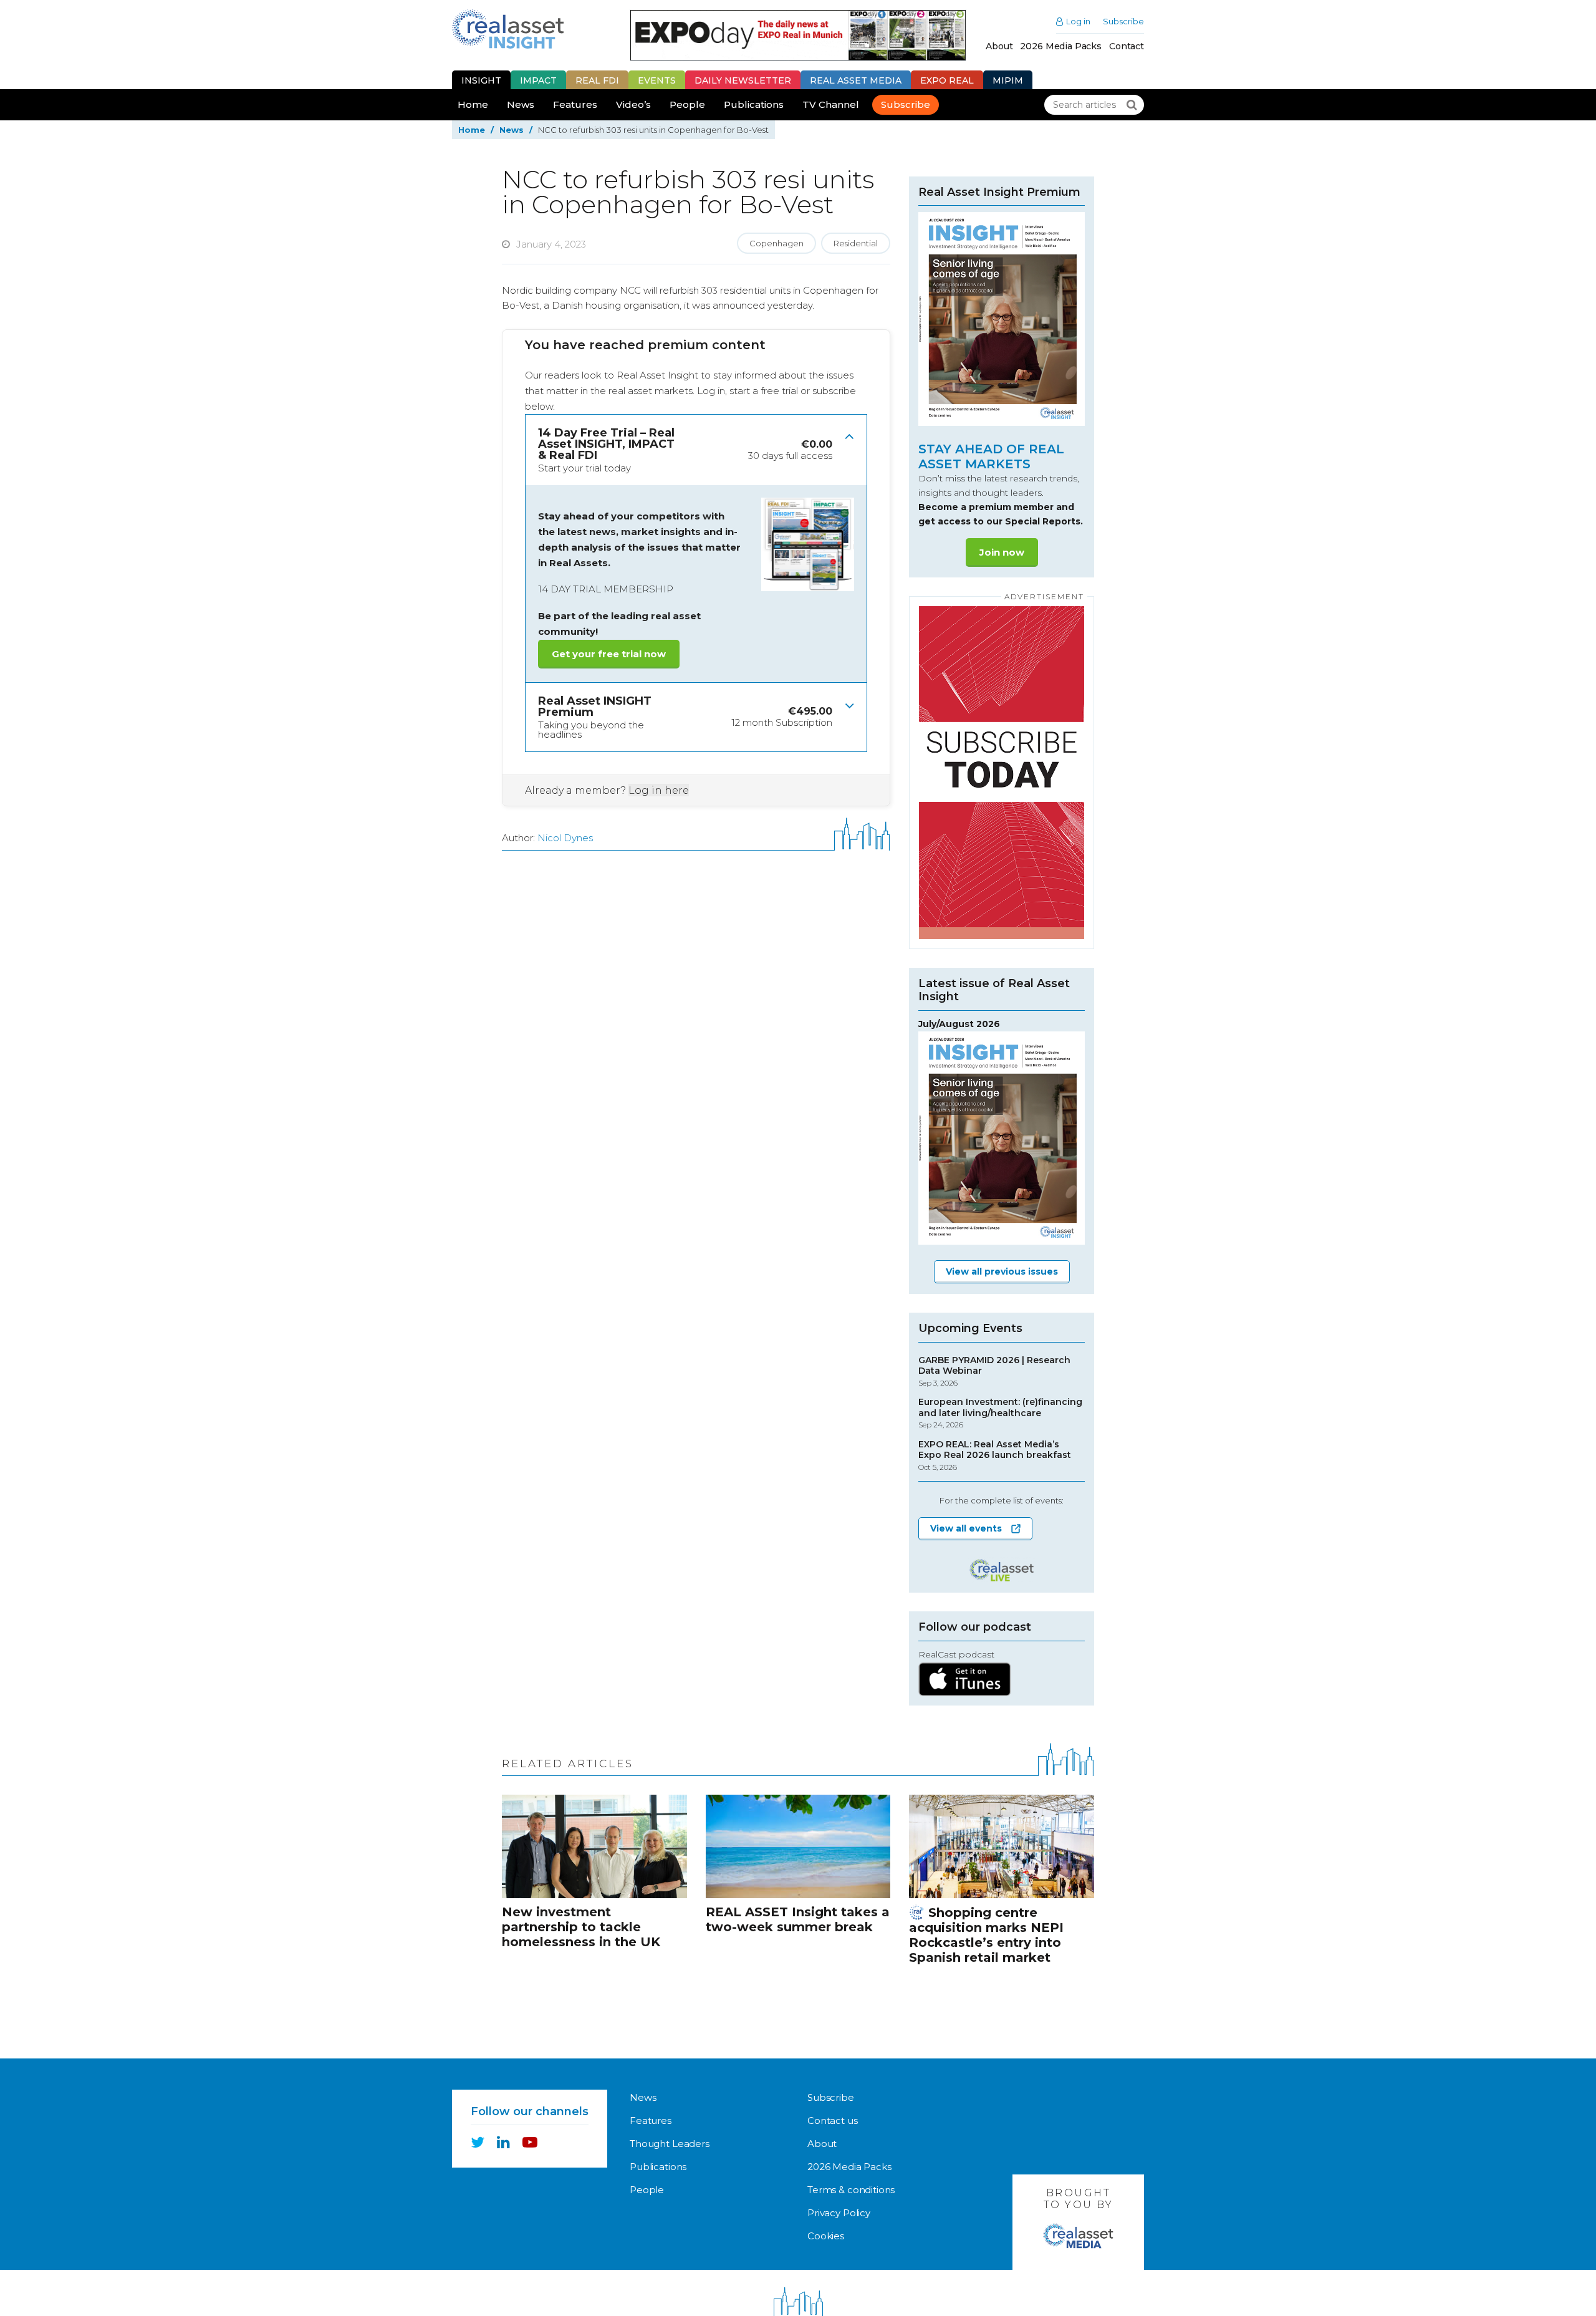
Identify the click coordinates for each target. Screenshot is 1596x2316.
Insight (481, 80)
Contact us (833, 2121)
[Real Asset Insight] (508, 29)
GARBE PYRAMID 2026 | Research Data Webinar (994, 1371)
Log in (1078, 22)
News (521, 104)
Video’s (633, 104)
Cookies (826, 2236)
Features (575, 104)
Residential (856, 243)
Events (657, 80)
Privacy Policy (839, 2213)
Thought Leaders (670, 2144)
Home (473, 104)
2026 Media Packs (1061, 46)
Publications (754, 104)
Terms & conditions (851, 2190)
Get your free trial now (609, 654)
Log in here (659, 790)
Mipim (1008, 80)
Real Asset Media (856, 80)
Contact (1127, 46)
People (687, 104)
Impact (538, 80)
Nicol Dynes (565, 838)
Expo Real (947, 80)
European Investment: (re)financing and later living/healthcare (1000, 1413)
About (999, 46)
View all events (966, 1528)
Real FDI (597, 80)
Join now (1002, 552)
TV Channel (831, 104)
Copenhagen (776, 243)
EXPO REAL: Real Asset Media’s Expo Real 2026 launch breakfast (995, 1455)
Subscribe (1123, 22)
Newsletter (743, 80)
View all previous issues (1002, 1271)
